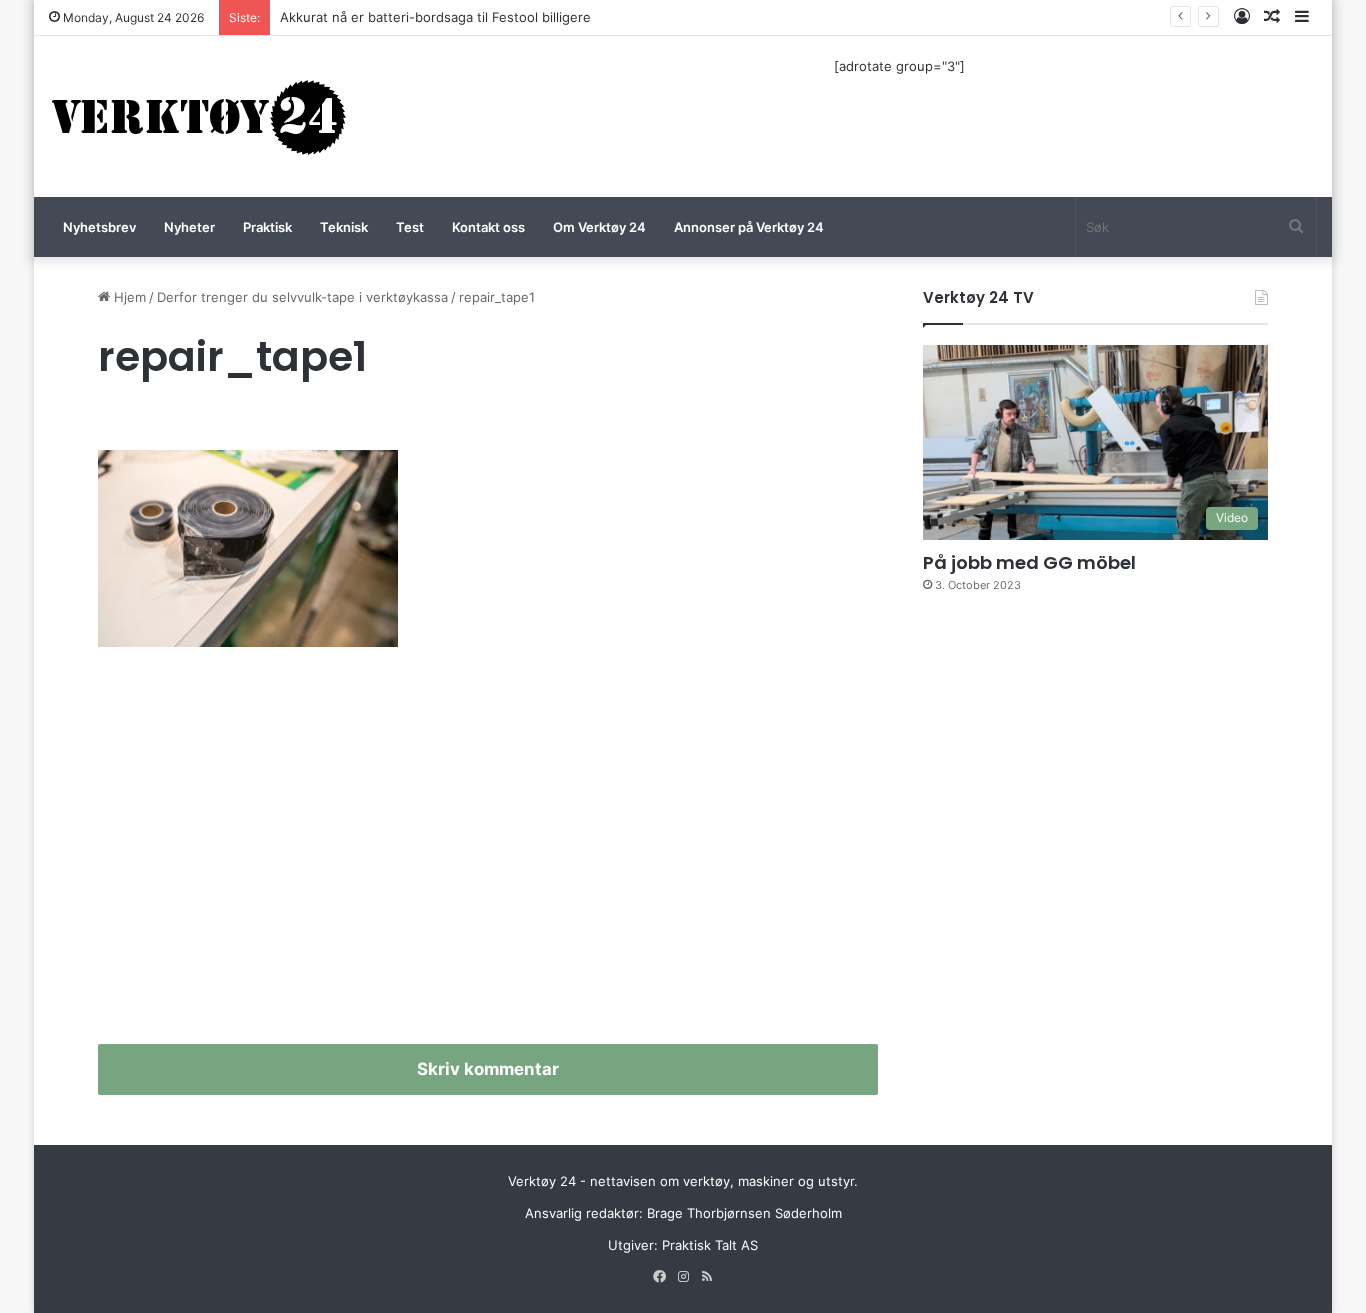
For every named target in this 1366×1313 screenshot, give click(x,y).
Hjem (128, 297)
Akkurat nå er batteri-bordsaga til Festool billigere (435, 17)
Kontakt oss (488, 227)
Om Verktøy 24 (599, 227)
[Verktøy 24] (199, 116)
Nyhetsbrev (99, 227)
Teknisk (344, 227)
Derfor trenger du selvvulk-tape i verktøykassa (302, 297)
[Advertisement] (488, 854)
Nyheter (189, 227)
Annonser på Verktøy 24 (749, 227)
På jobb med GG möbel (1029, 562)
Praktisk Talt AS (710, 1245)
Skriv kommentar (488, 1069)
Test (410, 227)
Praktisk (267, 227)
